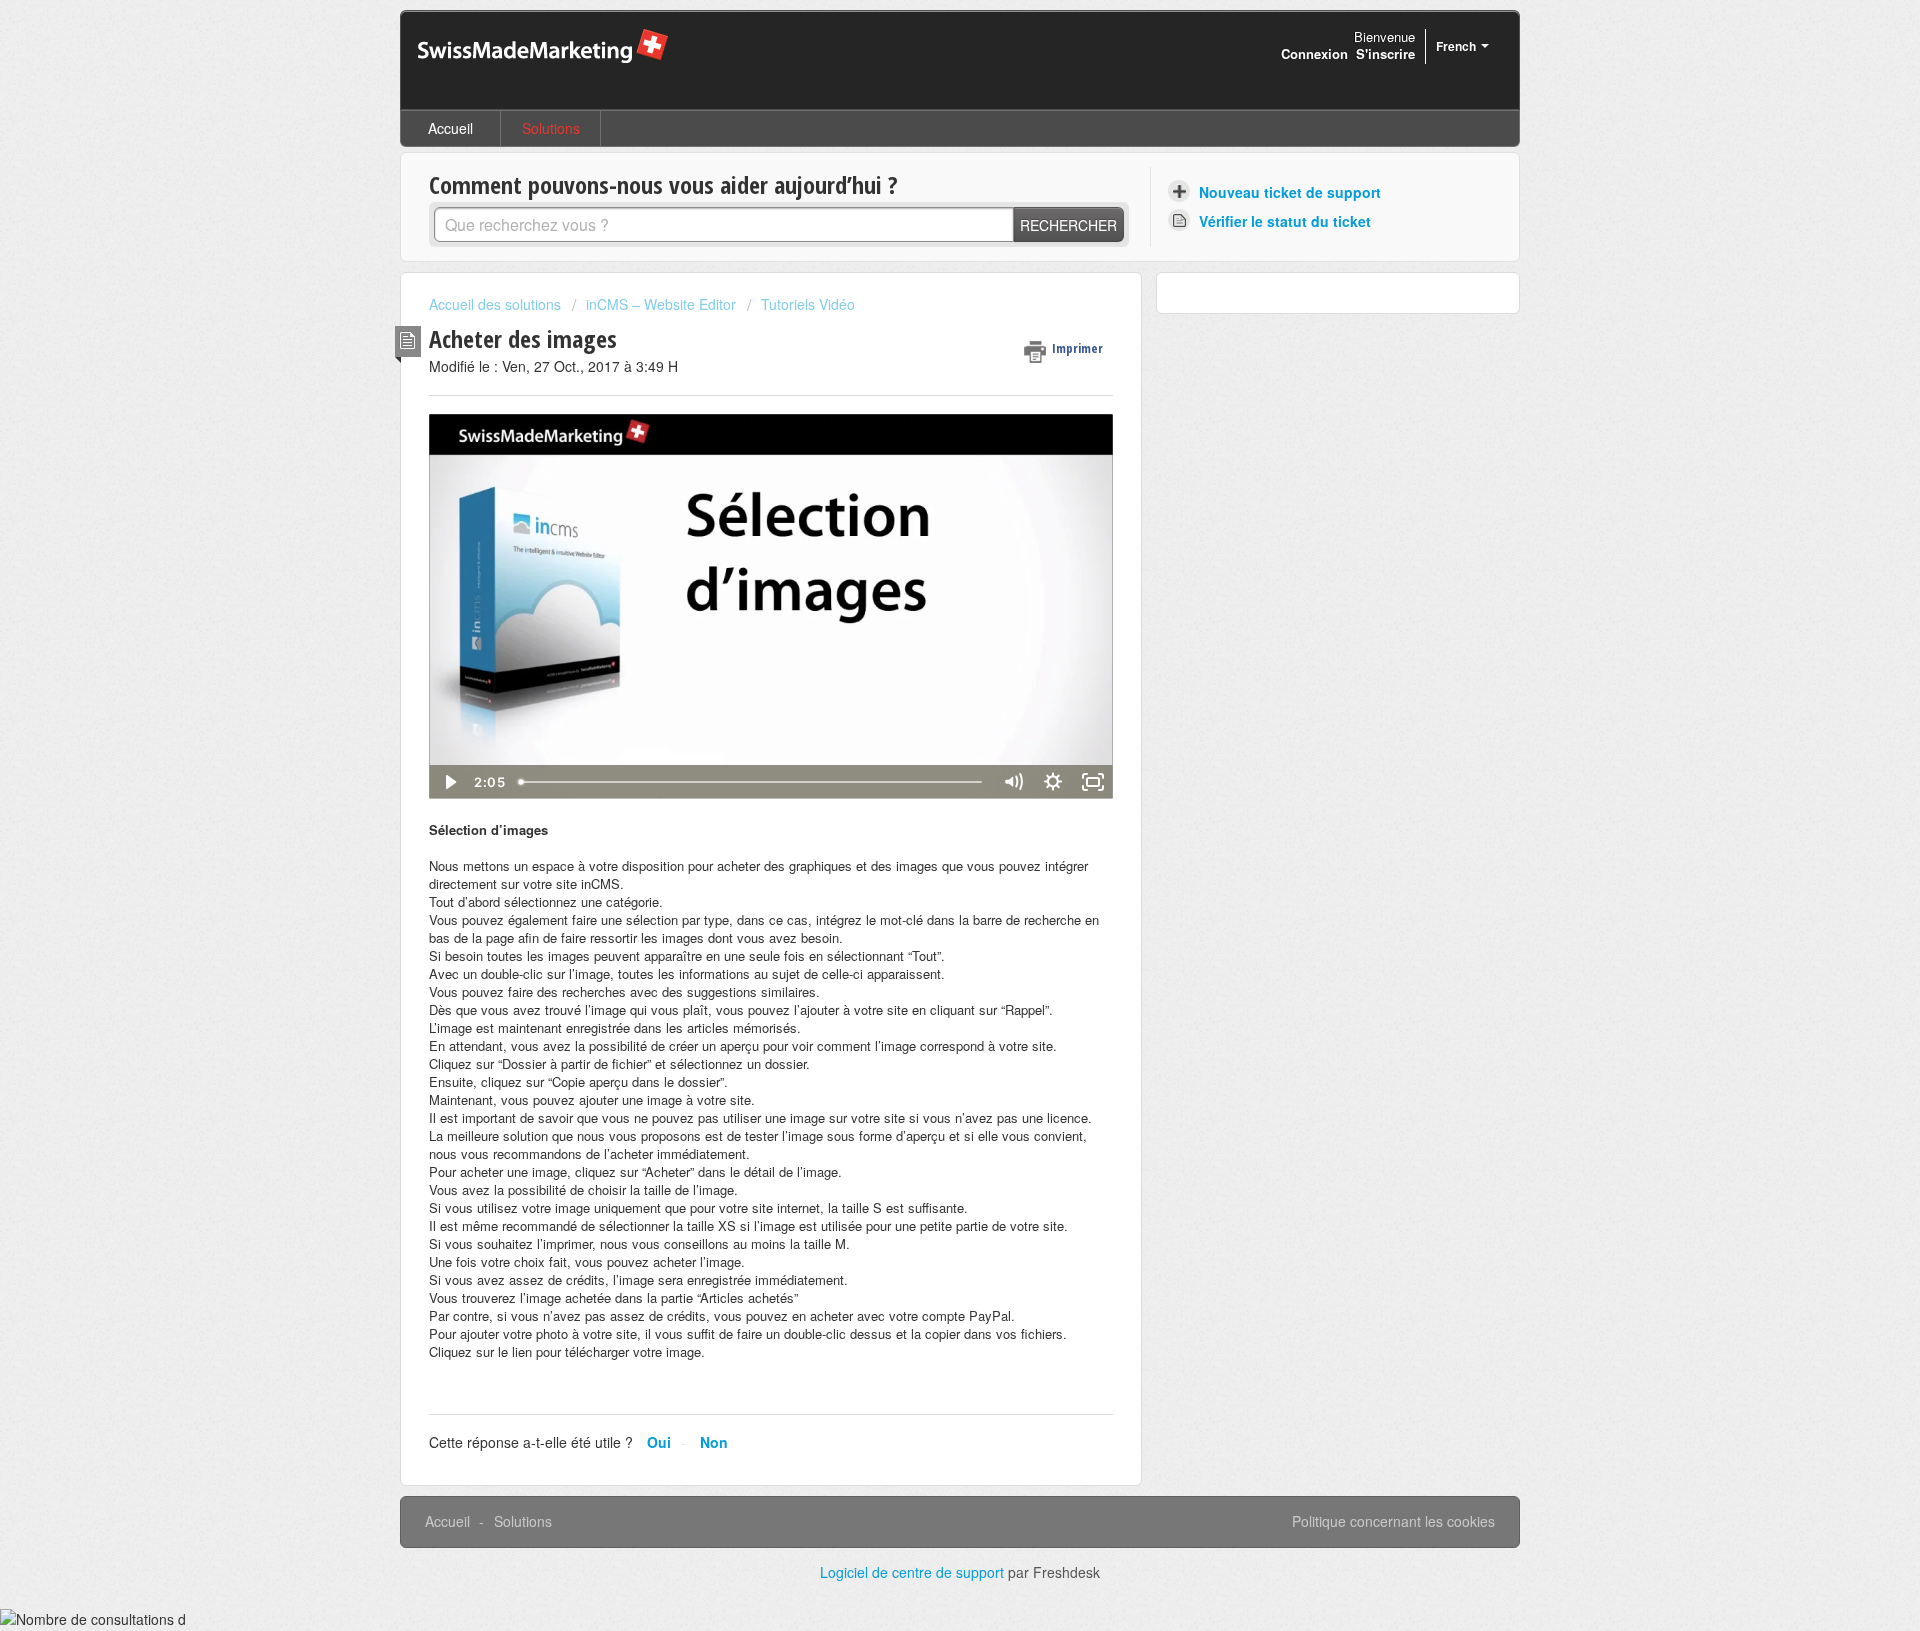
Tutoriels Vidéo (808, 304)
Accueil (450, 128)
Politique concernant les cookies (1393, 1521)
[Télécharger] (923, 563)
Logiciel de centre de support (914, 1572)
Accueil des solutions (497, 304)
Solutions (551, 128)
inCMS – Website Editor (661, 304)
